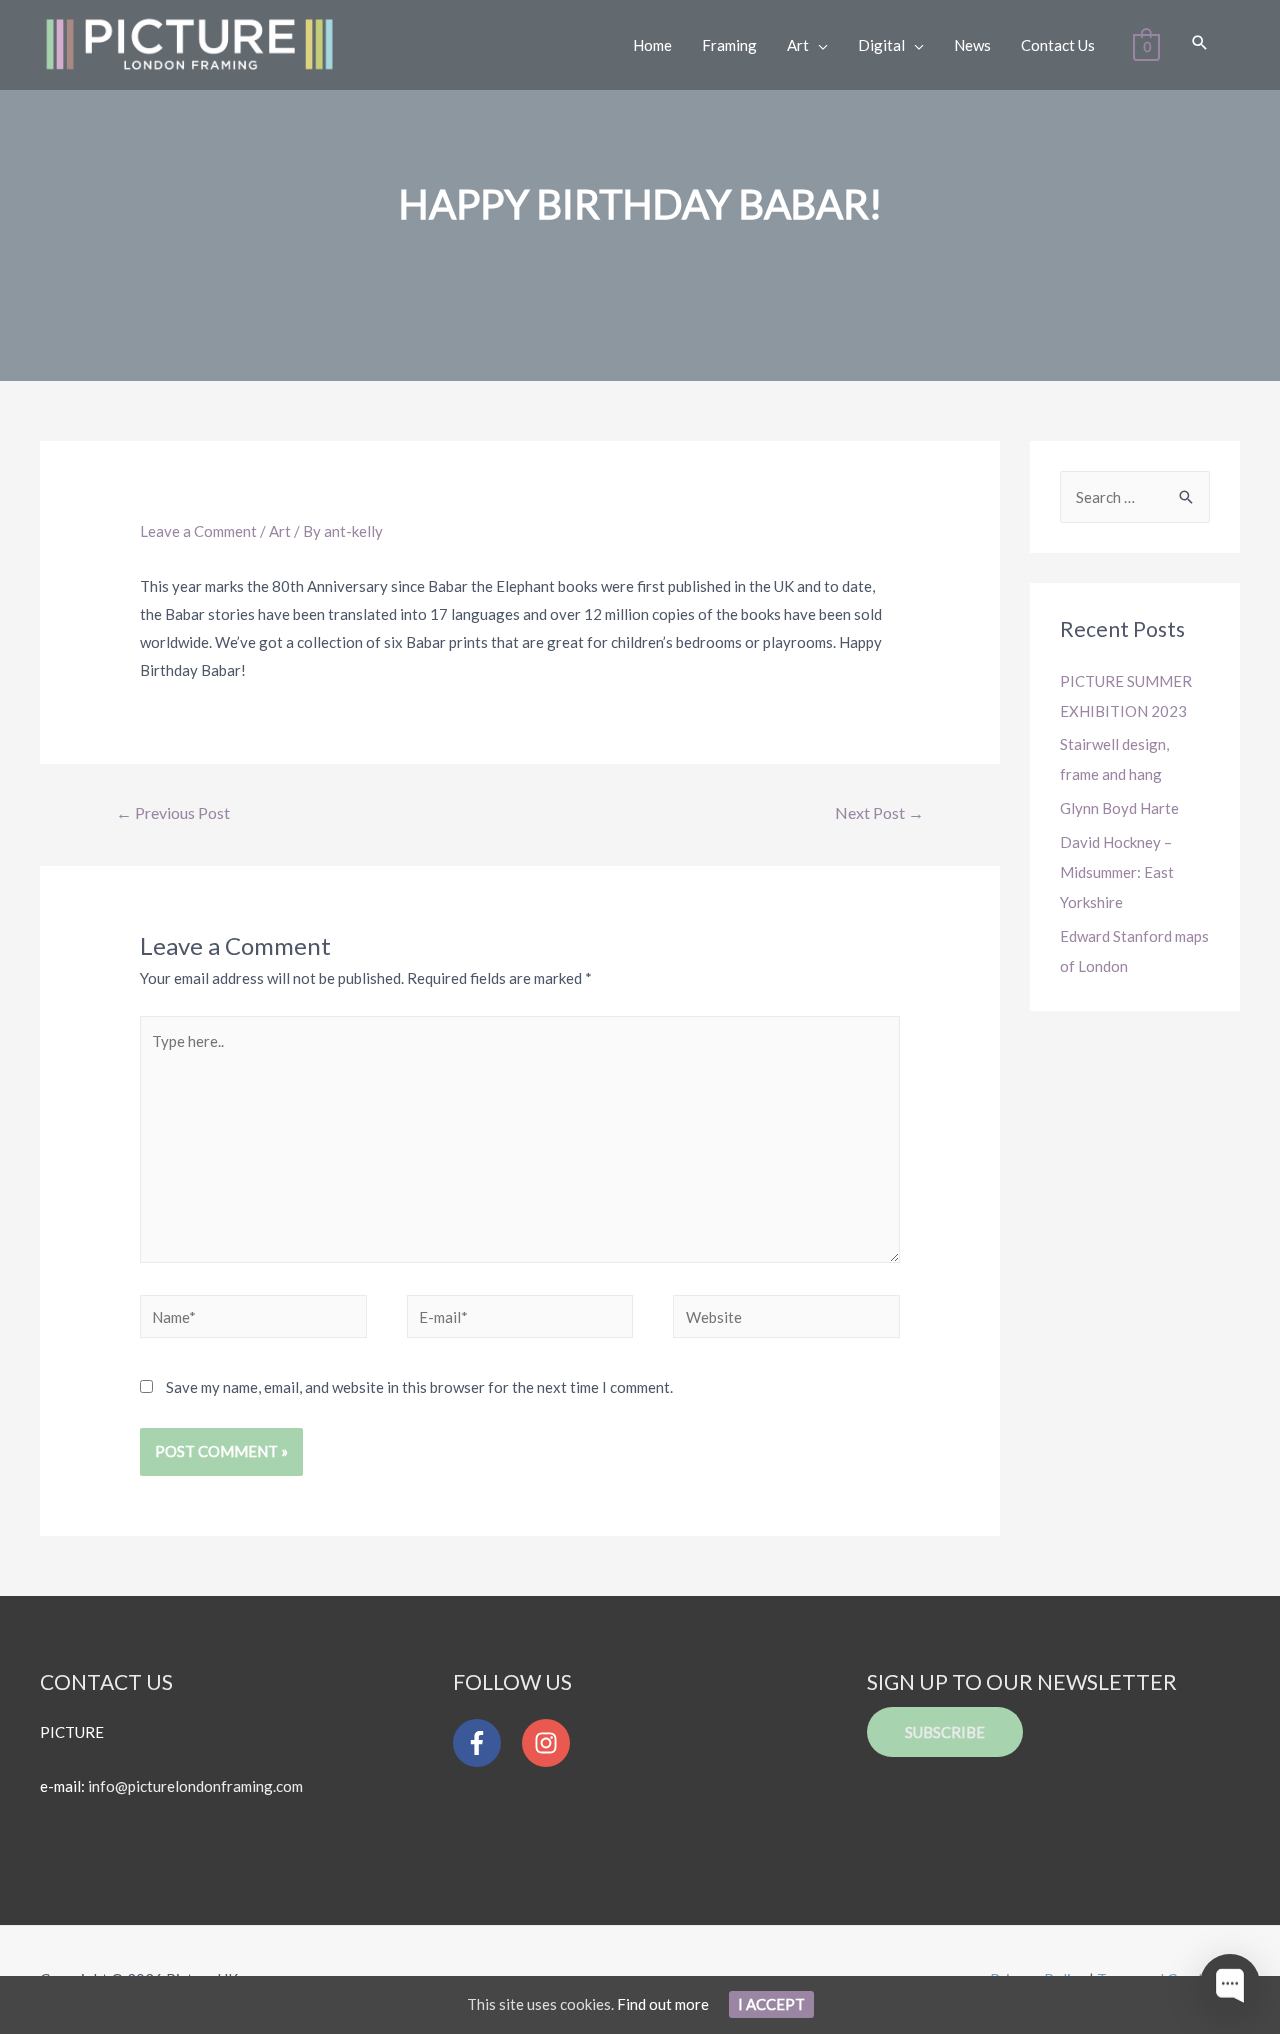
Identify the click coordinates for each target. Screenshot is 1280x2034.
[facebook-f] (486, 1743)
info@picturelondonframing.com (195, 1786)
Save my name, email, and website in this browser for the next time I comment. (419, 1387)
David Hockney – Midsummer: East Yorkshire (1117, 872)
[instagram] (551, 1743)
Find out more (663, 2004)
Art (280, 531)
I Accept (771, 2004)
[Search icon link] (1200, 43)
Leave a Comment (198, 531)
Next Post (879, 812)
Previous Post (173, 812)
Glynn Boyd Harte (1119, 808)
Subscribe (945, 1732)
